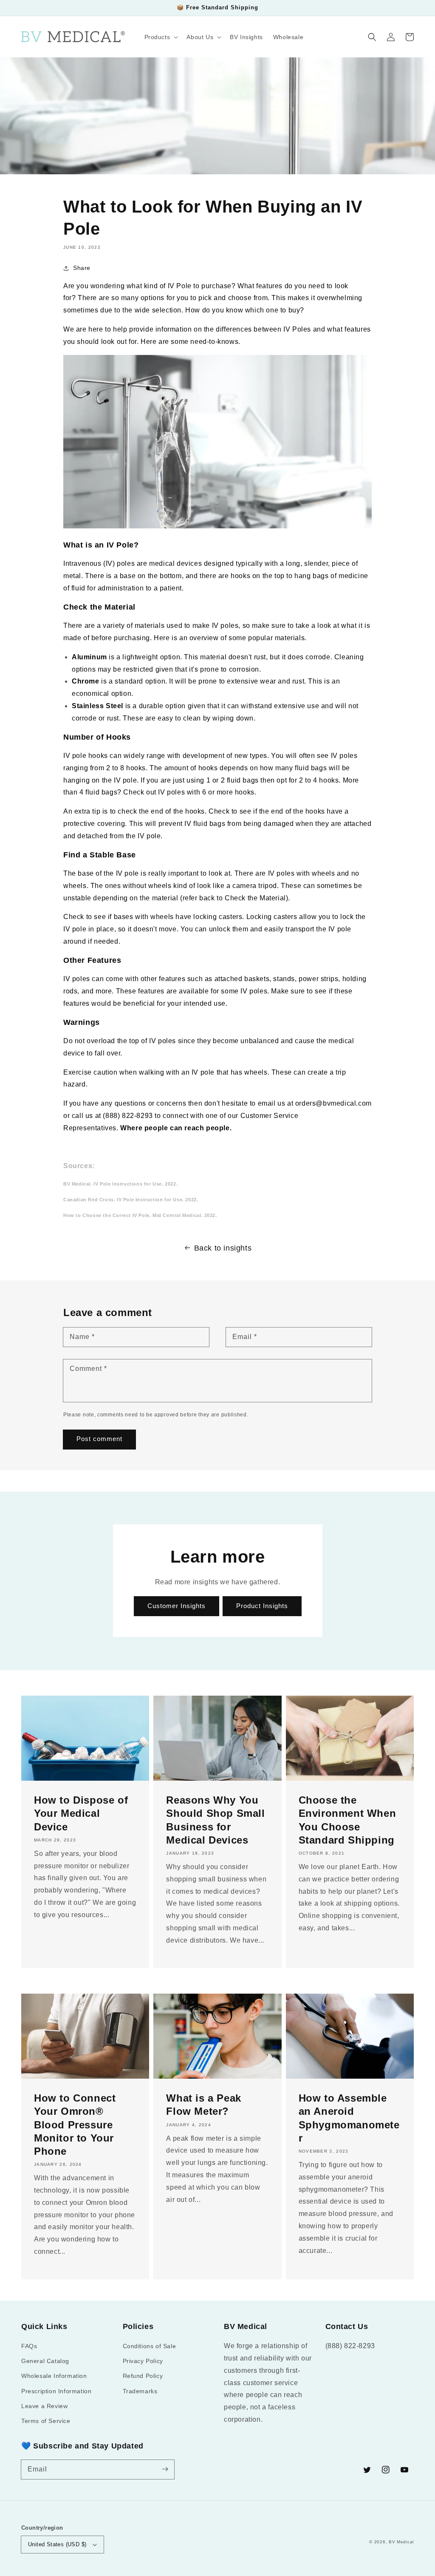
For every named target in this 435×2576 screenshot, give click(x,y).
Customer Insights (177, 1606)
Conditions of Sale (150, 2346)
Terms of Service (46, 2421)
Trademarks (140, 2391)
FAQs (29, 2346)
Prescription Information (56, 2391)
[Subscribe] (165, 2469)
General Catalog (45, 2361)
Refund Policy (143, 2376)
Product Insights (262, 1606)
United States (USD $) (57, 2544)
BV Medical (401, 2542)
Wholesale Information (54, 2376)
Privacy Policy (143, 2361)
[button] (372, 37)
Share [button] (82, 268)
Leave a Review (44, 2406)
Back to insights (223, 1248)
